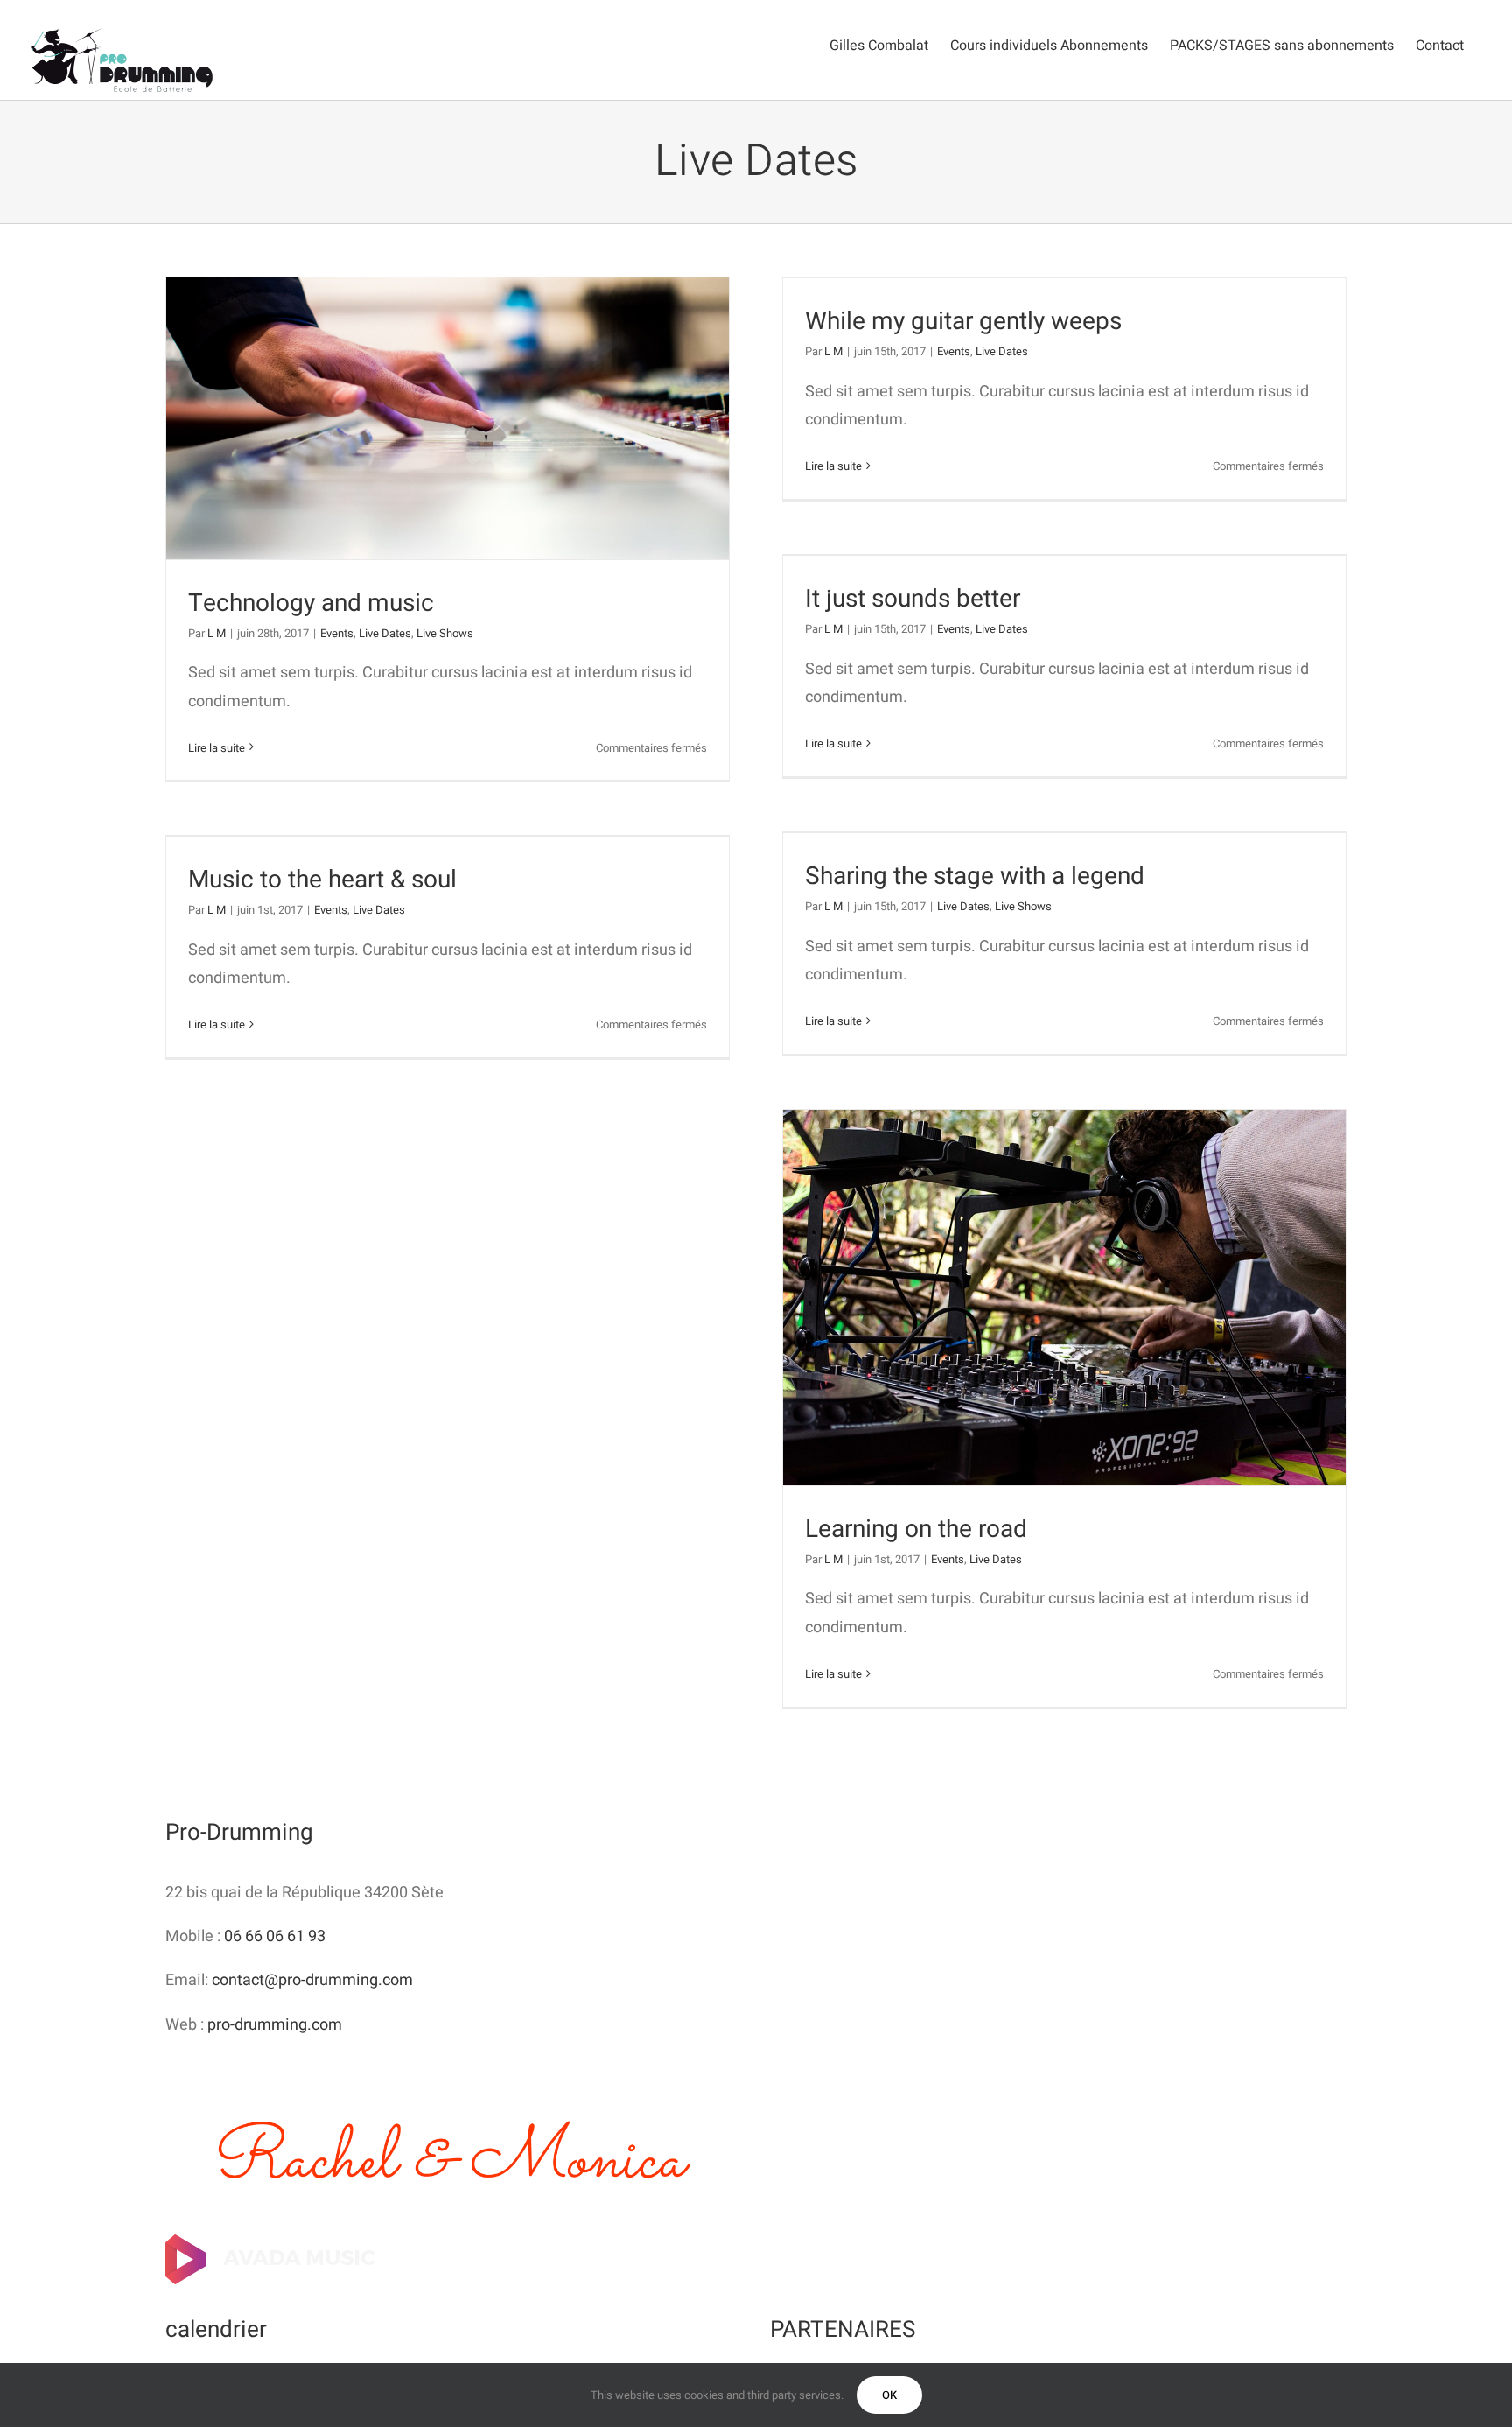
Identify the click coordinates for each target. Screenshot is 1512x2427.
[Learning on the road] (1064, 1298)
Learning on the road (916, 1529)
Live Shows (445, 633)
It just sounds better (913, 599)
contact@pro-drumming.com (312, 1980)
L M (217, 633)
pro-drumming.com (275, 2025)
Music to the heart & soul (322, 880)
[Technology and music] (448, 418)
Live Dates (385, 633)
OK (889, 2395)
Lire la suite (217, 748)
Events (337, 633)
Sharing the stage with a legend (975, 877)
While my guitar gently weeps (963, 322)
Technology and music (311, 603)
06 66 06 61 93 (275, 1936)
